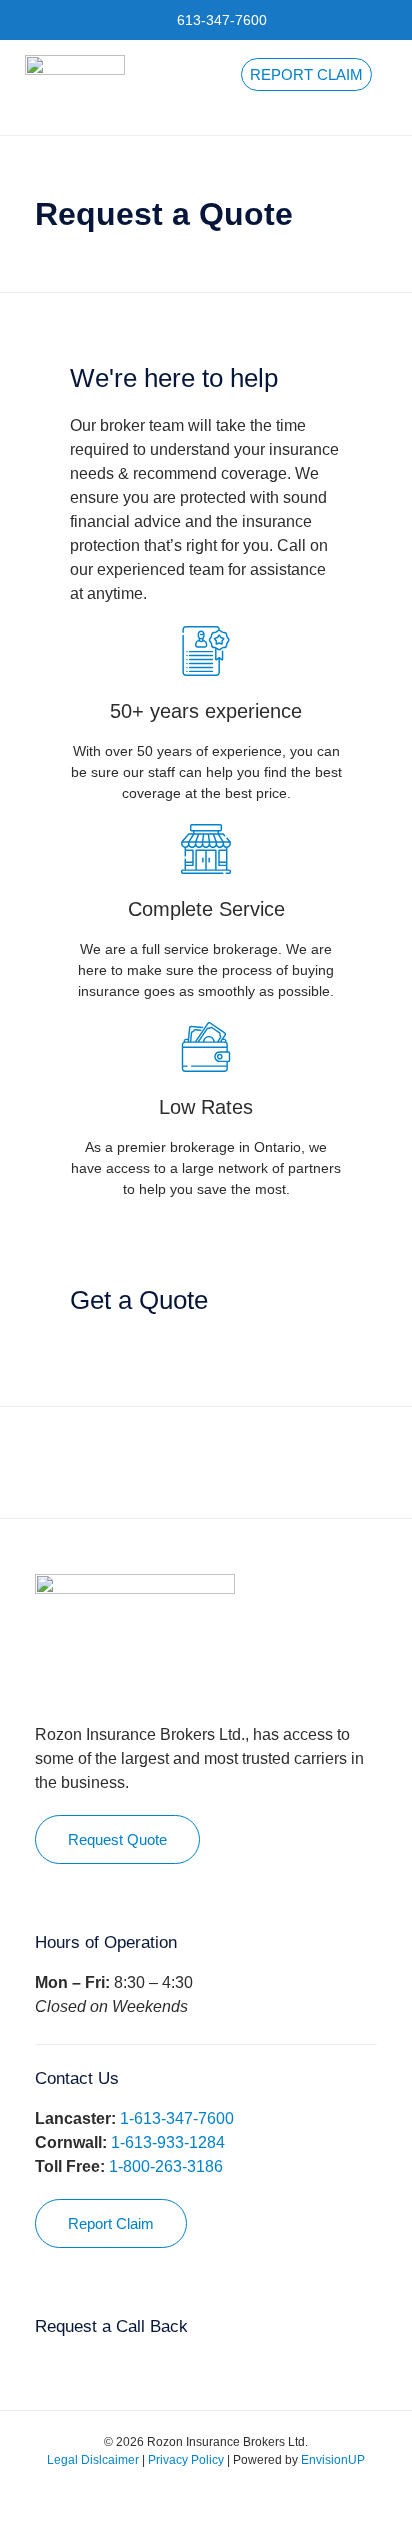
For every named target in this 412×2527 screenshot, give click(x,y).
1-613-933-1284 (168, 2142)
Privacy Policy (186, 2460)
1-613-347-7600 (177, 2118)
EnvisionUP (333, 2460)
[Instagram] (251, 2497)
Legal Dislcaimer (93, 2460)
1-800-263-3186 (166, 2166)
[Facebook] (161, 2497)
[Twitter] (191, 2497)
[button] (388, 87)
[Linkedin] (221, 2497)
